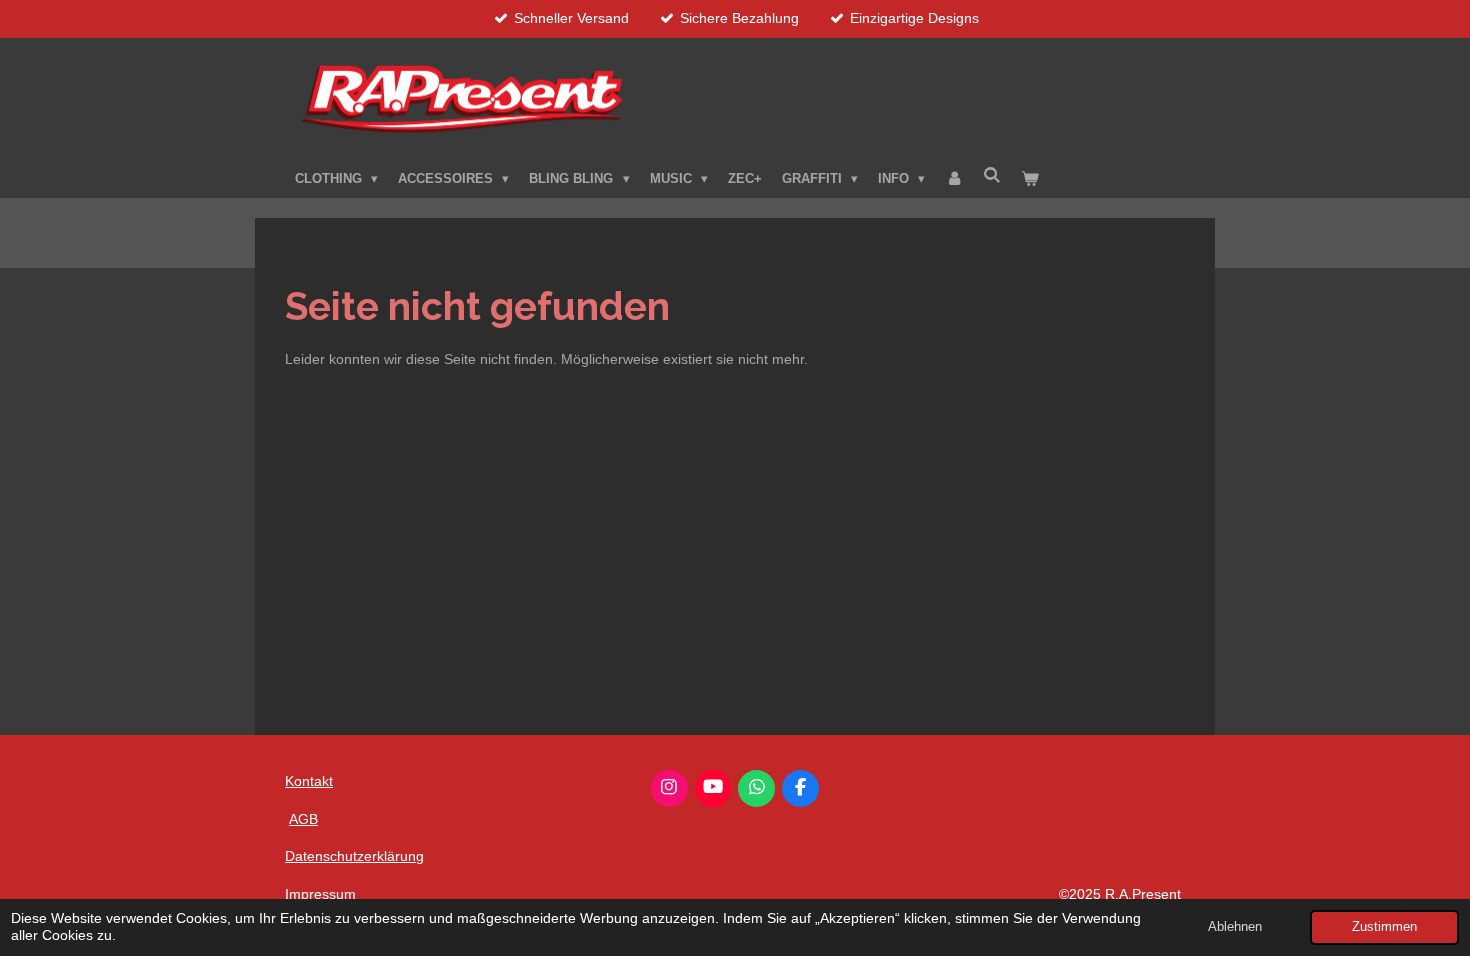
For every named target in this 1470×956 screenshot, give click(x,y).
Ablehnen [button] (1235, 927)
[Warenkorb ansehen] (1031, 179)
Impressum (320, 894)
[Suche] (992, 175)
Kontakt (309, 781)
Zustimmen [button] (1384, 927)
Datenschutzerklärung (354, 856)
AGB (303, 819)
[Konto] (954, 179)
